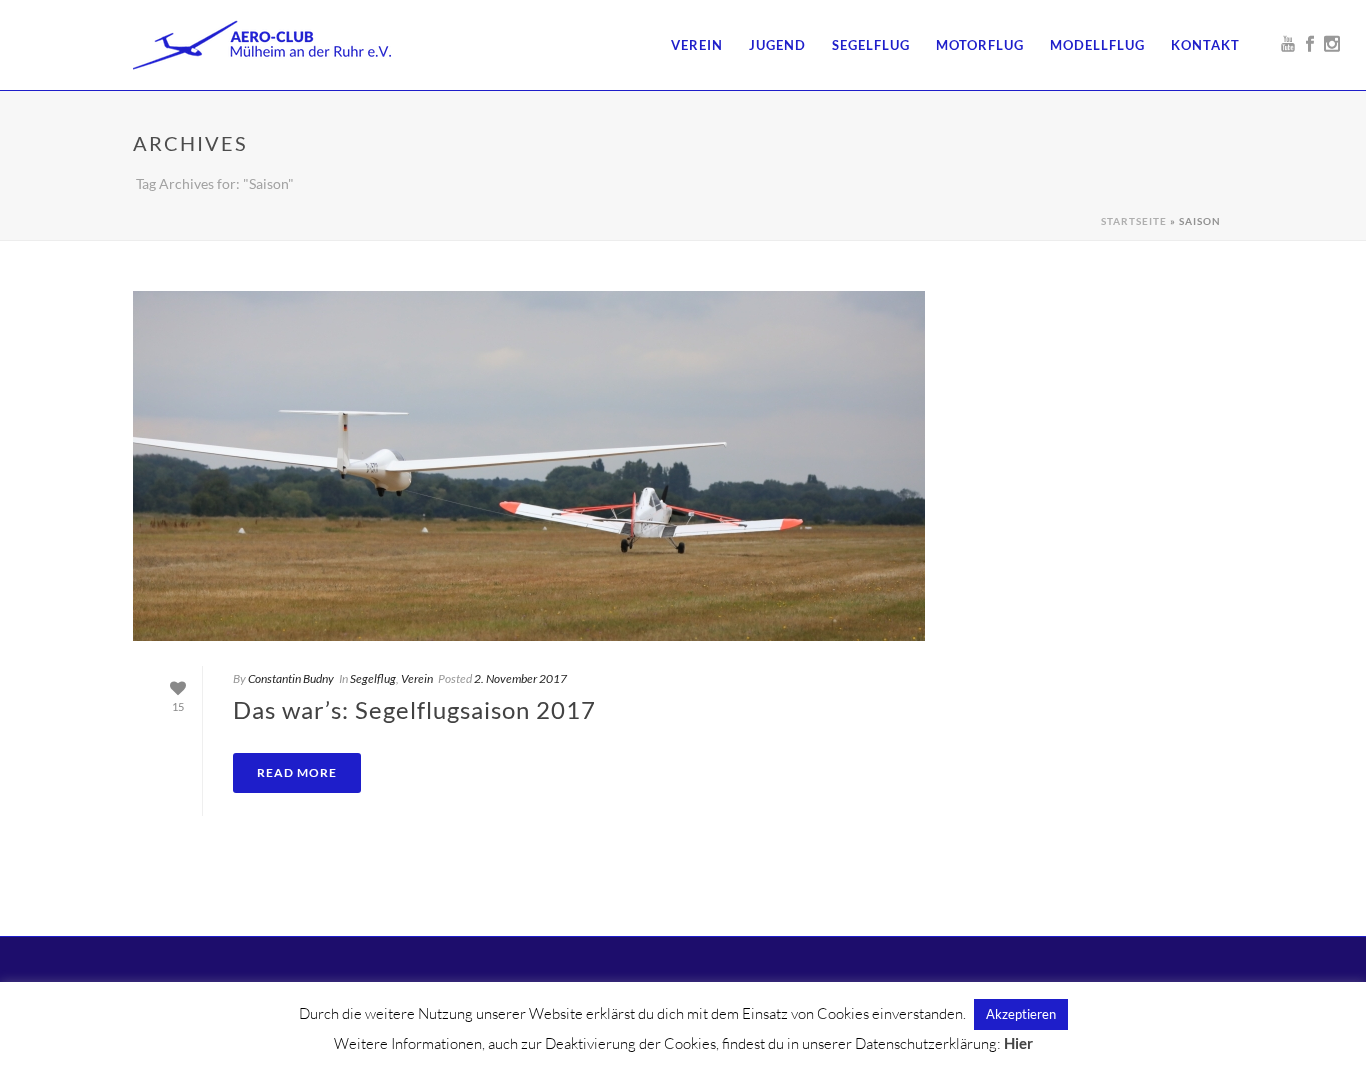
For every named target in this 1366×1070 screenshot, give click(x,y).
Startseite (1134, 221)
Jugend (777, 45)
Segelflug (871, 45)
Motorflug (980, 45)
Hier (1018, 1043)
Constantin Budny (291, 678)
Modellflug (1097, 45)
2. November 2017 (520, 678)
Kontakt (1205, 45)
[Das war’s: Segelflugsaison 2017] (529, 466)
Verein (697, 45)
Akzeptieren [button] (1021, 1014)
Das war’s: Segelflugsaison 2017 (414, 709)
